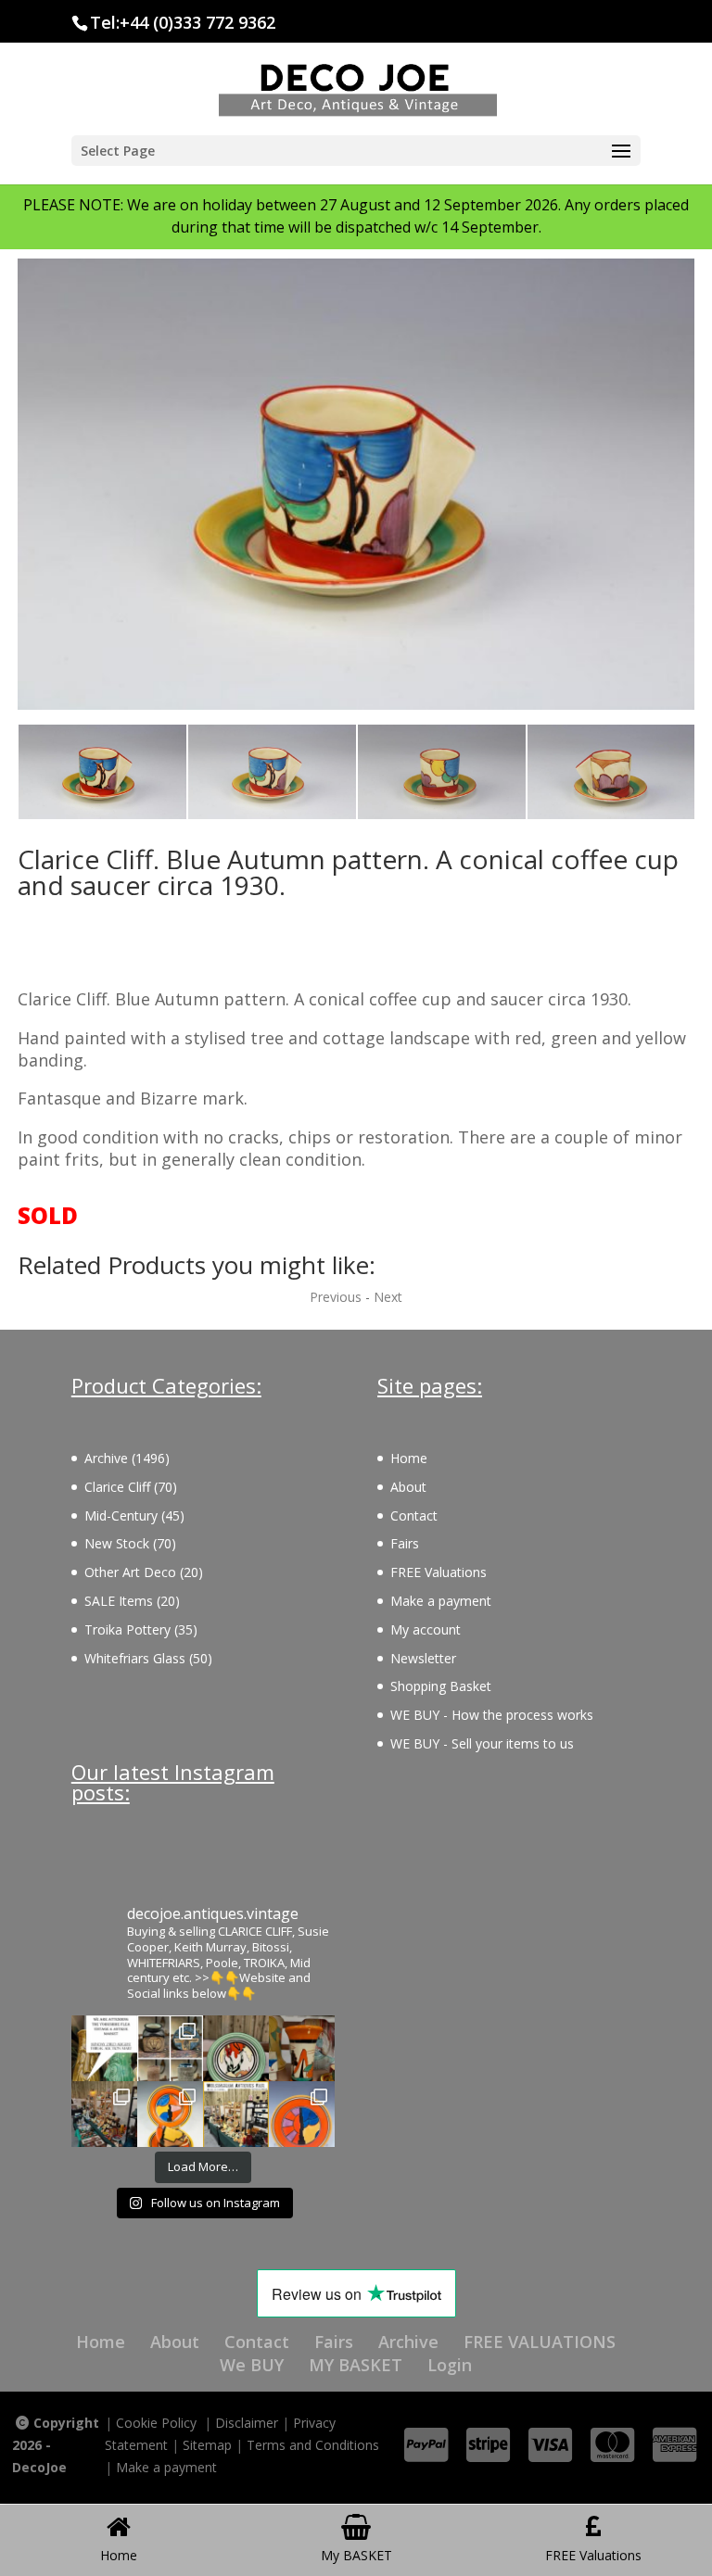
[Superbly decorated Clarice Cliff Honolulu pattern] (236, 2048)
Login (450, 2365)
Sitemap (207, 2445)
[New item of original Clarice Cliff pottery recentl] (302, 2114)
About (408, 1487)
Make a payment (441, 1601)
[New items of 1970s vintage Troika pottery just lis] (170, 2048)
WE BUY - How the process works (492, 1715)
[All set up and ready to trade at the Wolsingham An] (104, 2114)
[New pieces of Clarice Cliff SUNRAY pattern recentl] (170, 2114)
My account (426, 1629)
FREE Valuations (439, 1572)
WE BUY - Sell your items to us (482, 1743)
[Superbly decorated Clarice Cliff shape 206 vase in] (302, 2048)
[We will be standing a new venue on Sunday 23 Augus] (104, 2048)
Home (409, 1458)
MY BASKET (356, 2365)
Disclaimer (247, 2423)
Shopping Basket (441, 1686)
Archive (408, 2342)
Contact (414, 1515)
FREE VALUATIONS (540, 2342)
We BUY (252, 2365)
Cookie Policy (156, 2423)
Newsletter (423, 1658)
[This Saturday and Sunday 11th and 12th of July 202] (236, 2114)
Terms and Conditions (313, 2445)
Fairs (405, 1543)
